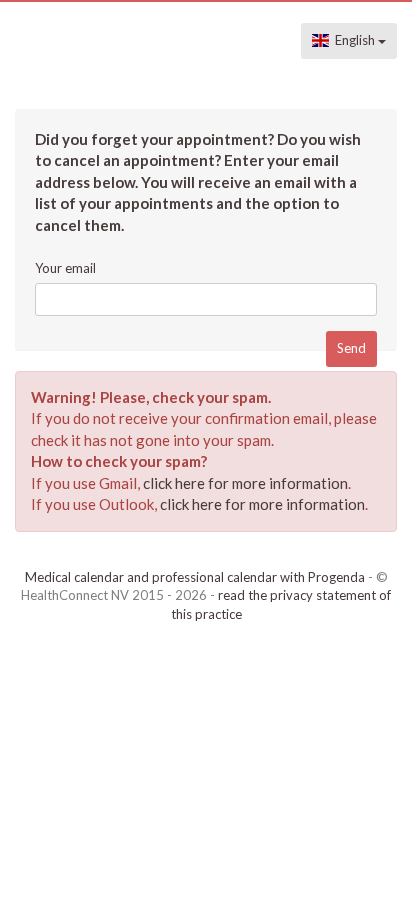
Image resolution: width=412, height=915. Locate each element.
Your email (65, 268)
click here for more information (245, 483)
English (353, 40)
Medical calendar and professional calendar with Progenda (195, 577)
